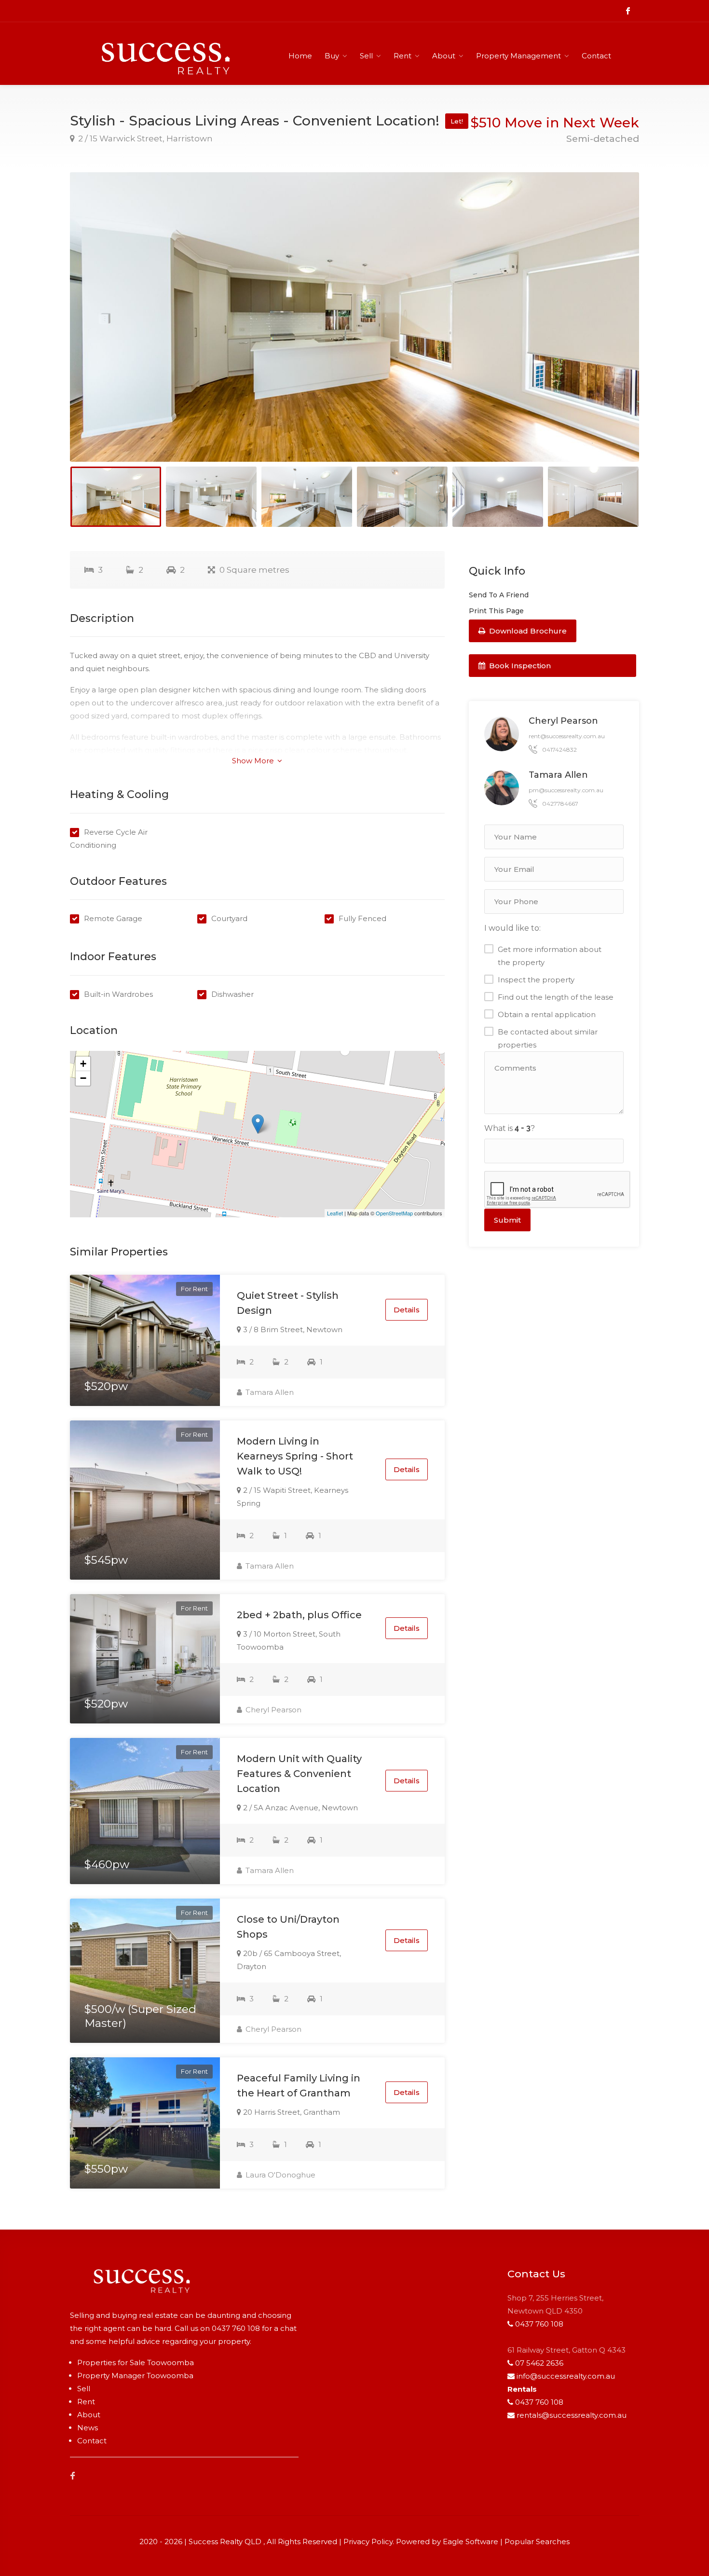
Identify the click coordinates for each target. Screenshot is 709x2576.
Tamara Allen (269, 1392)
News (88, 2428)
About (444, 56)
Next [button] (612, 329)
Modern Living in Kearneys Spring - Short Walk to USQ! (295, 1456)
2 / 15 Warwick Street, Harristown (144, 138)
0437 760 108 (236, 2328)
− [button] (83, 1078)
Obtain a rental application (547, 1014)
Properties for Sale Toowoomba (136, 2362)
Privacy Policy (368, 2542)
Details (407, 1310)
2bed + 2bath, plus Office (299, 1615)
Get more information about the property (550, 956)
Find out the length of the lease (556, 997)
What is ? (510, 1128)
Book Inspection (519, 666)
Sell (366, 56)
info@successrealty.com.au (566, 2376)
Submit (507, 1220)
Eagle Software (470, 2542)
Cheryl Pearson (273, 1710)
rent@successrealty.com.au (567, 736)
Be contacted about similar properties (548, 1038)
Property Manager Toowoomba (135, 2376)
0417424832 (559, 750)
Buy (332, 56)
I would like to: (512, 928)
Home (300, 56)
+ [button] (83, 1064)
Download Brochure (527, 631)
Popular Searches (537, 2542)
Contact (596, 56)
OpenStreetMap (394, 1213)
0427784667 (560, 804)
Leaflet (335, 1213)
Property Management (518, 56)
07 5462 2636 (539, 2363)
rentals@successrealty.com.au (572, 2415)
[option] (354, 317)
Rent (402, 56)
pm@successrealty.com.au (566, 790)
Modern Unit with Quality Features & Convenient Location (299, 1774)
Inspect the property (536, 980)
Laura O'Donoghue (280, 2175)
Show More (254, 761)
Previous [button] (97, 329)
